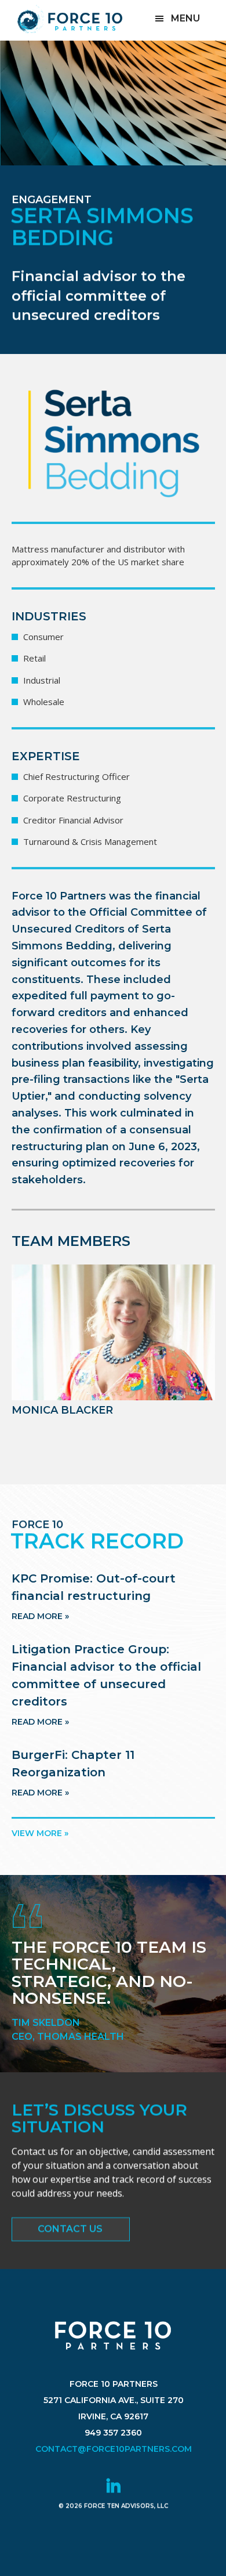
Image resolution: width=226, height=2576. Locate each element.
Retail (34, 658)
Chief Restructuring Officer (76, 776)
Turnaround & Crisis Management (90, 841)
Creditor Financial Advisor (73, 820)
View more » (40, 1833)
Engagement (52, 200)
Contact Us (70, 2229)
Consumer (43, 637)
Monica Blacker (62, 1410)
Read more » (40, 1616)
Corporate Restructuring (72, 798)
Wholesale (44, 702)
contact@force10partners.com (113, 2449)
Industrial (42, 680)
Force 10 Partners (70, 19)
